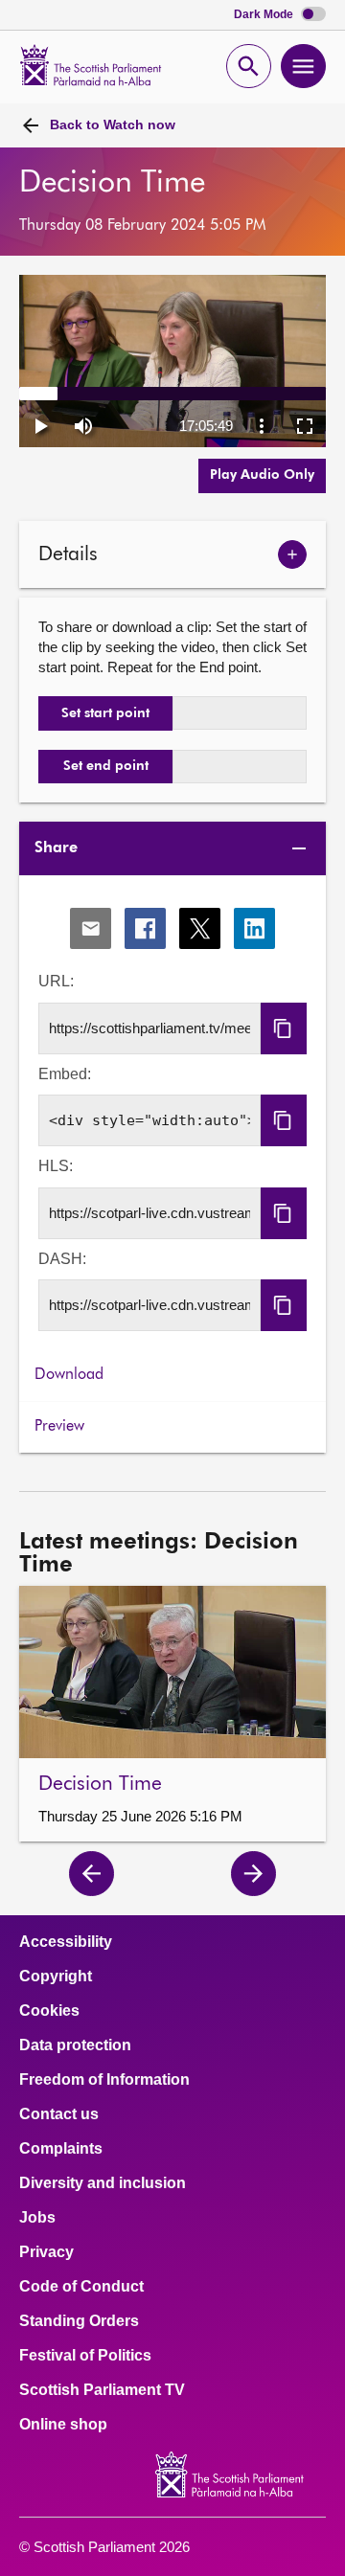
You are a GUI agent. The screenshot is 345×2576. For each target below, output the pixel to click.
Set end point (106, 766)
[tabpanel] (172, 1113)
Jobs (37, 2218)
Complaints (61, 2149)
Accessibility (66, 1942)
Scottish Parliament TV (102, 2390)
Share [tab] (56, 848)
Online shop (63, 2425)
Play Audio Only (262, 475)
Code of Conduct (81, 2287)
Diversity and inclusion (103, 2183)
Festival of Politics (85, 2356)
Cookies (49, 2011)
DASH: (62, 1259)
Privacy (46, 2252)
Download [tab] (69, 1375)
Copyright (56, 1977)
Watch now (113, 124)
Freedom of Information (104, 2080)
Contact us (59, 2114)
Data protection (75, 2045)
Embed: (65, 1074)
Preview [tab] (59, 1427)
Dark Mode (265, 15)
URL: (56, 981)
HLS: (56, 1166)
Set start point (105, 713)
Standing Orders (79, 2321)
